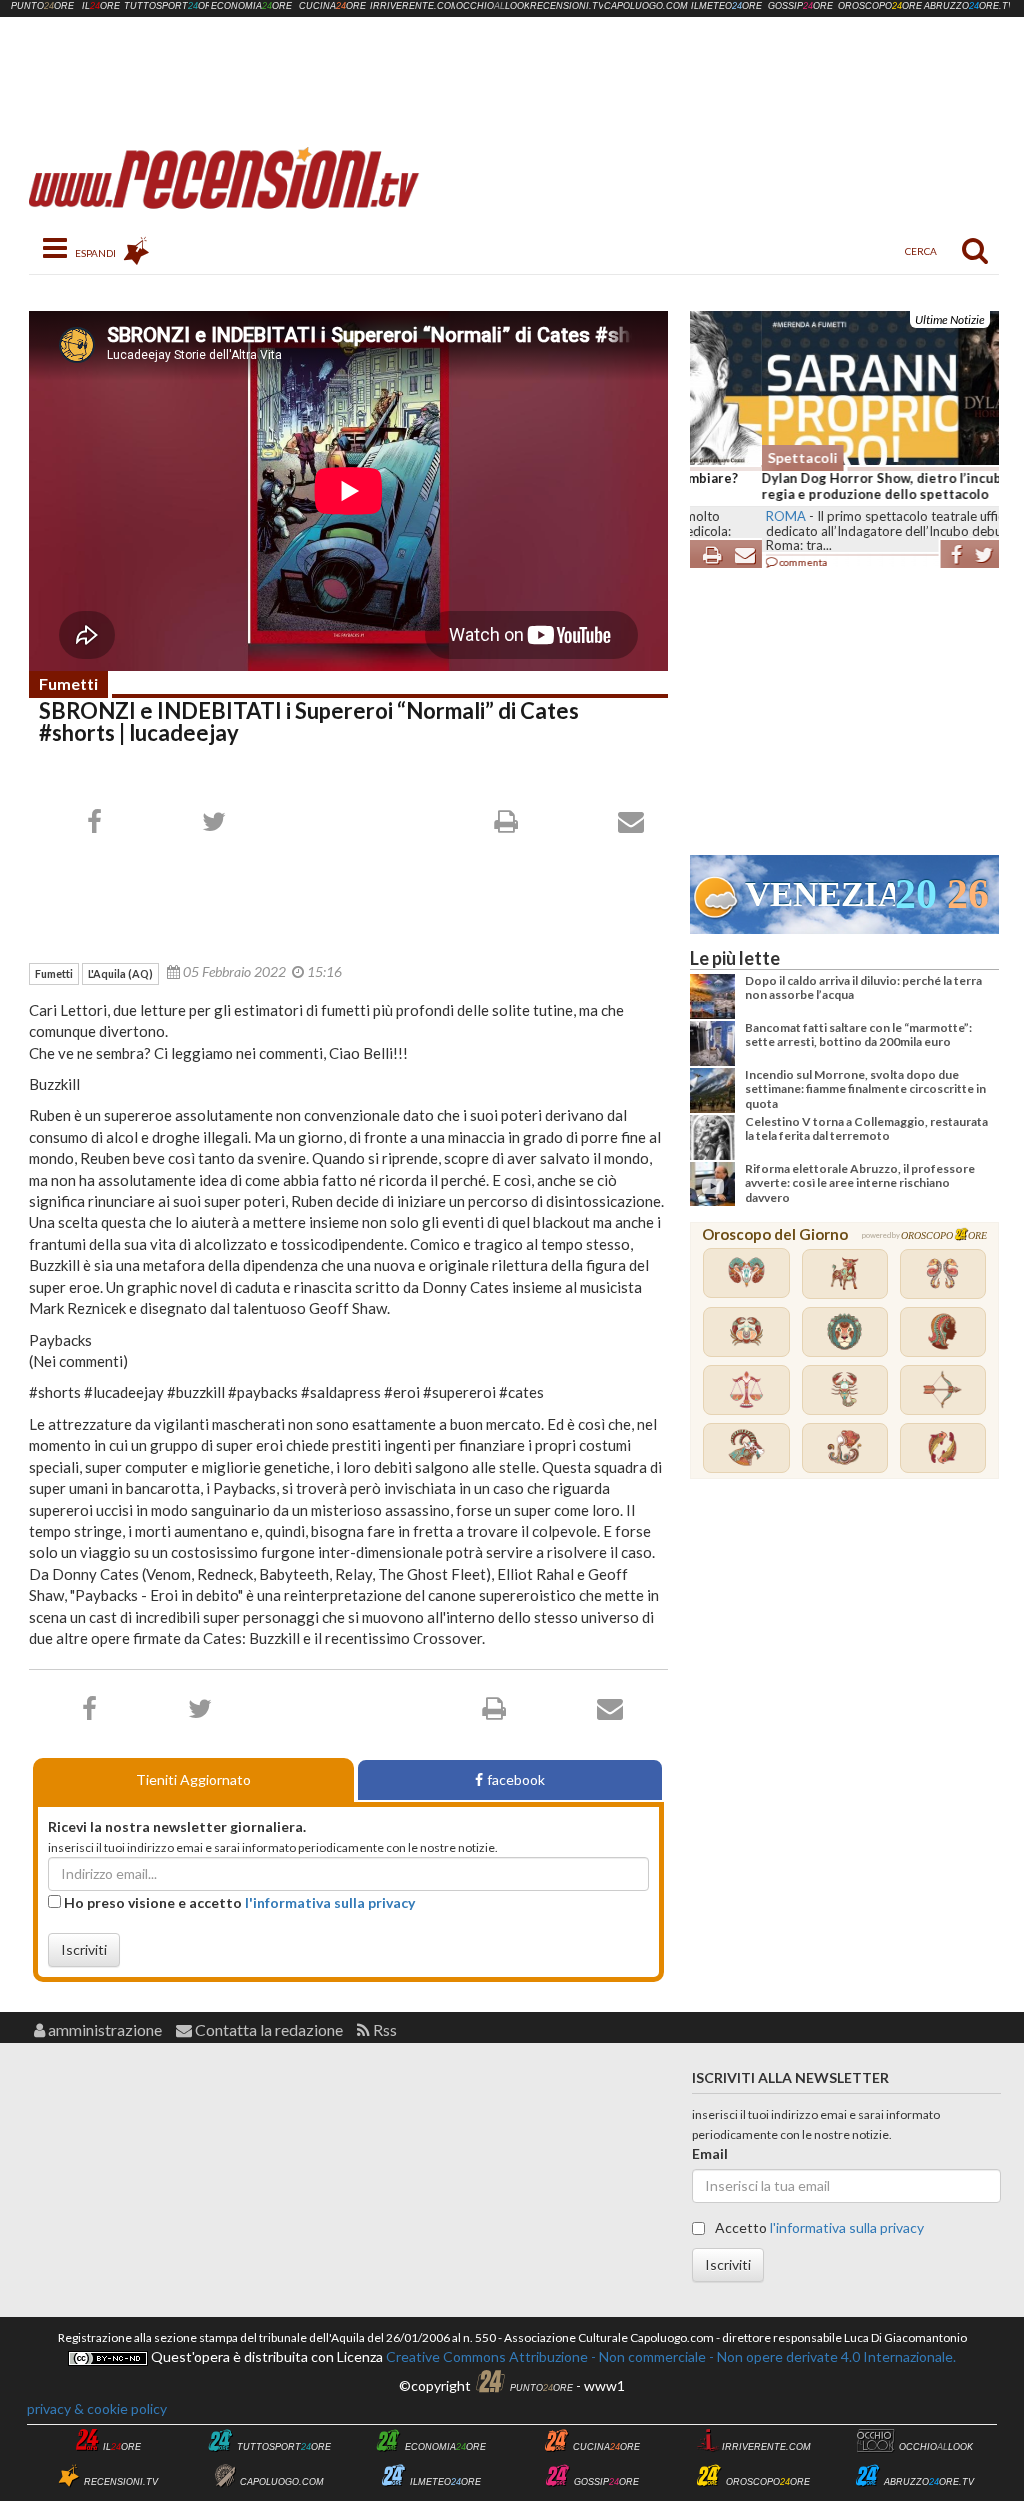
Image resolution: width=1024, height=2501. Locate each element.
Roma (714, 516)
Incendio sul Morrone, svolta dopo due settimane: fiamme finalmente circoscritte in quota (865, 1089)
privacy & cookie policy (97, 2408)
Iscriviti (84, 1949)
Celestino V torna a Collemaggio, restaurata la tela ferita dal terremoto (866, 1128)
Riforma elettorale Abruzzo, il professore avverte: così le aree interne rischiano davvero (860, 1183)
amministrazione (103, 2029)
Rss (383, 2029)
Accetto (818, 2227)
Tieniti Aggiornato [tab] (193, 1779)
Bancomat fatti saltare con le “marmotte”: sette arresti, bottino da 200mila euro (858, 1034)
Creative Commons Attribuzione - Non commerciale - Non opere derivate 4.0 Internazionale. (669, 2356)
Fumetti (68, 683)
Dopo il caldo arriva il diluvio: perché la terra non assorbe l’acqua (863, 987)
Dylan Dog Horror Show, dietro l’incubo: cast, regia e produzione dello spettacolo (832, 486)
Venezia (820, 894)
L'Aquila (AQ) (120, 973)
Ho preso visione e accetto (238, 1902)
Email (710, 2153)
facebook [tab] (516, 1779)
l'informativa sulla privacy (330, 1902)
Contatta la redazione (267, 2029)
